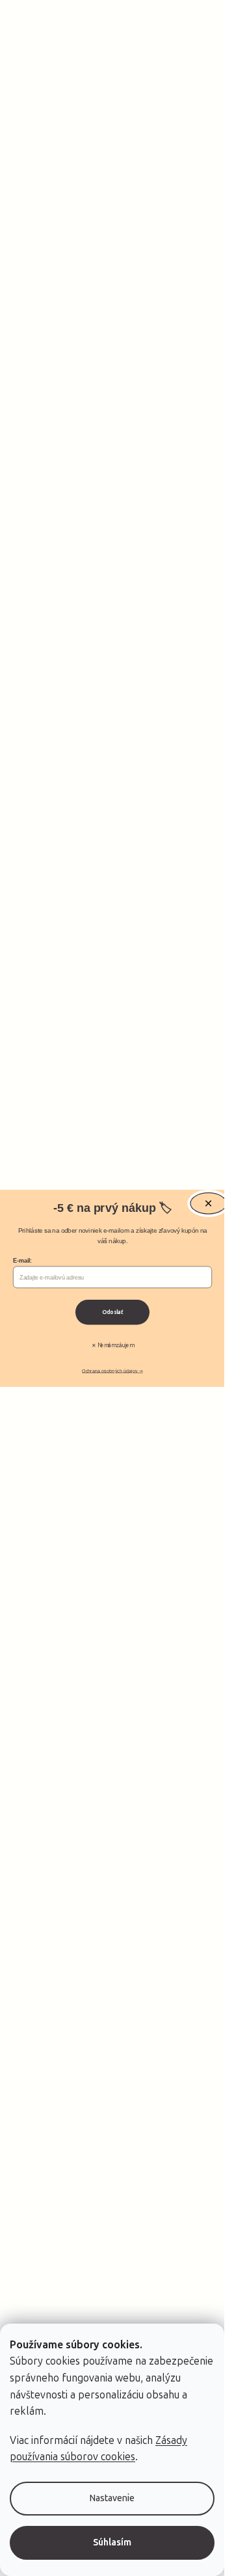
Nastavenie (112, 2498)
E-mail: (22, 1261)
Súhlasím (112, 2542)
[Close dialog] (208, 1203)
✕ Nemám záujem (112, 1345)
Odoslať (112, 1312)
